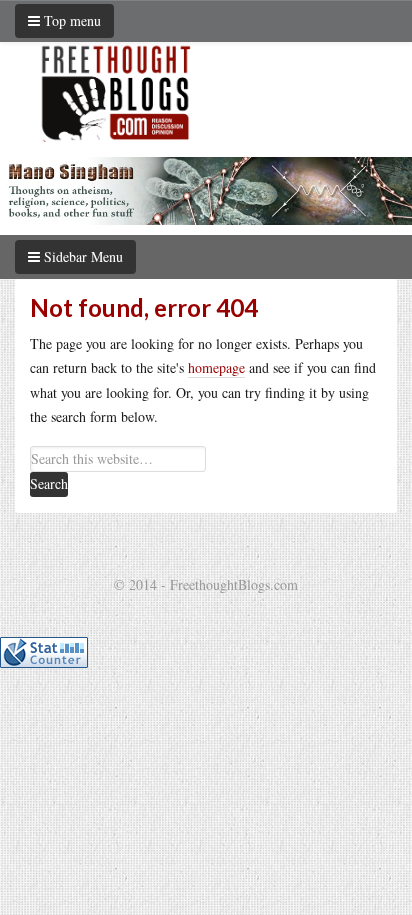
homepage (216, 367)
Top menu (70, 20)
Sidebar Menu (81, 256)
